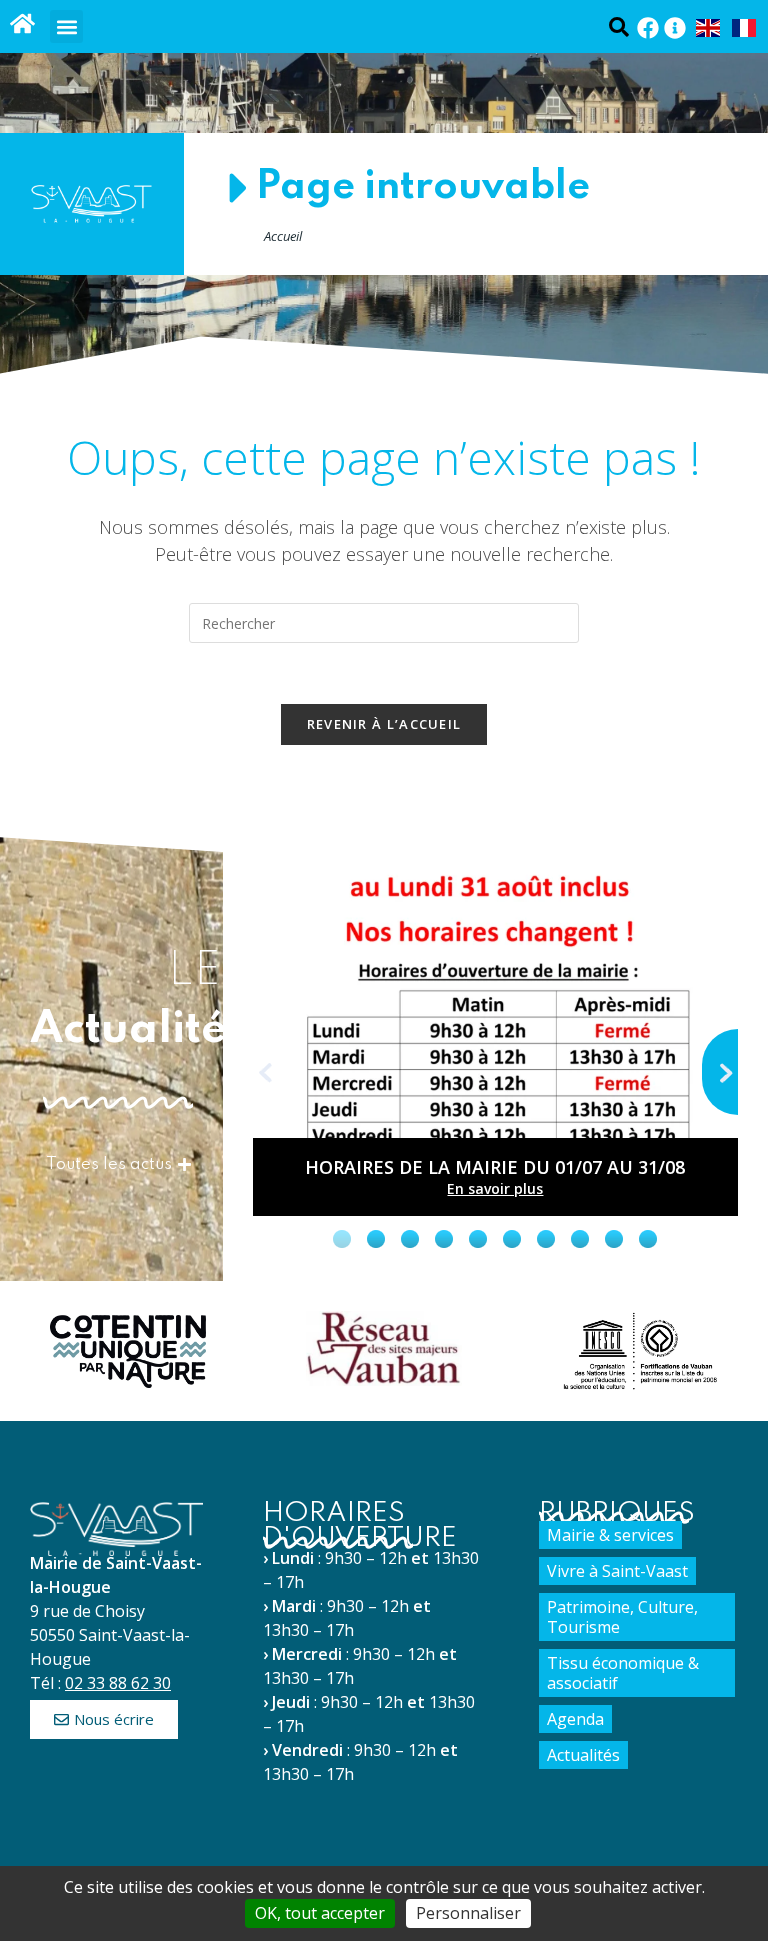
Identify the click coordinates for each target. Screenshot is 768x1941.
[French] (745, 27)
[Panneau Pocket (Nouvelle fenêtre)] (675, 28)
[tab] (342, 1239)
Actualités (583, 1755)
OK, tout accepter (320, 1913)
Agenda (575, 1719)
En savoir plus (495, 1188)
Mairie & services (610, 1535)
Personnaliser (468, 1913)
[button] (66, 26)
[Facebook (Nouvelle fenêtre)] (648, 28)
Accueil (283, 236)
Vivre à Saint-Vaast (617, 1571)
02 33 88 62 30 (118, 1683)
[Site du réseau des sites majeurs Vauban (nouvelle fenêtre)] (384, 1348)
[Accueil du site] (22, 23)
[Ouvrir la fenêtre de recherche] (618, 26)
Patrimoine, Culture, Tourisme (622, 1617)
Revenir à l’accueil (384, 724)
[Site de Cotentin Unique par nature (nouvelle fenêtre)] (128, 1351)
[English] (709, 27)
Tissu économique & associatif (623, 1673)
